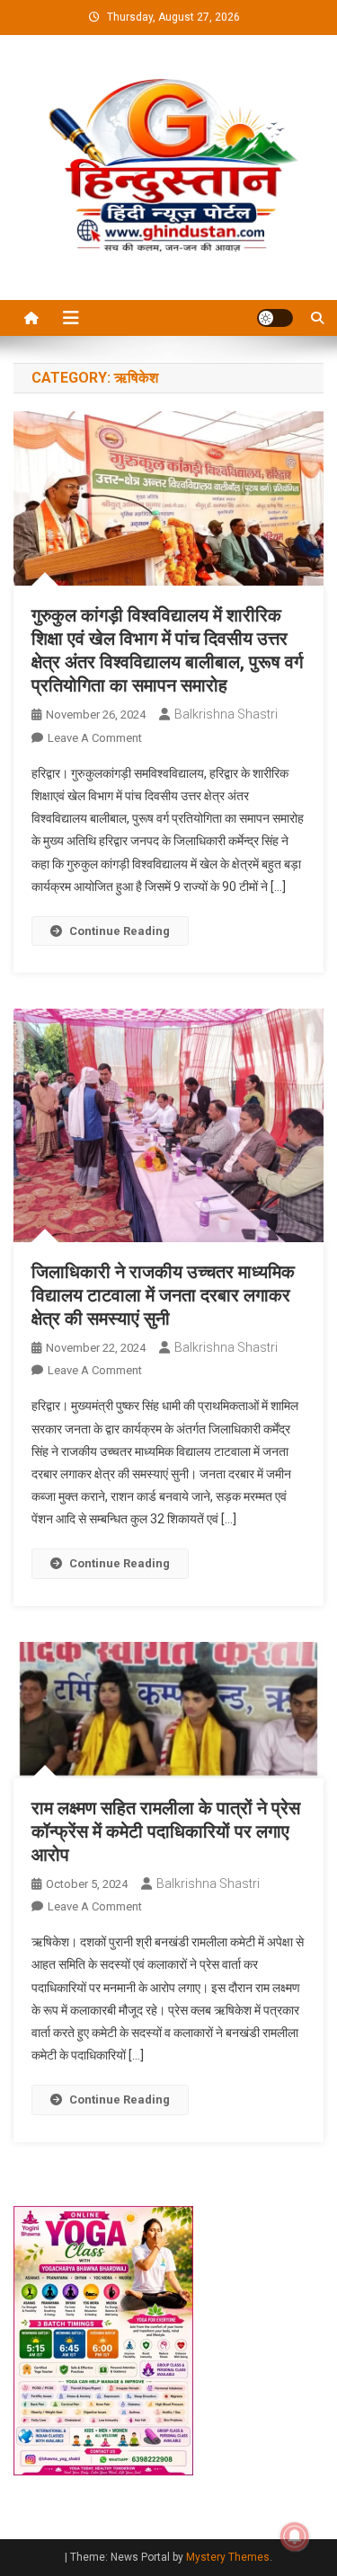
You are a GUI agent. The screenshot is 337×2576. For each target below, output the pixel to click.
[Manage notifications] (295, 2536)
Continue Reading (120, 931)
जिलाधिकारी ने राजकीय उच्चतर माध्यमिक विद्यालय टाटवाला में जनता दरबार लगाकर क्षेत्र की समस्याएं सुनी (163, 1295)
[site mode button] (275, 318)
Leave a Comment (95, 738)
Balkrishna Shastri (226, 714)
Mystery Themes (228, 2557)
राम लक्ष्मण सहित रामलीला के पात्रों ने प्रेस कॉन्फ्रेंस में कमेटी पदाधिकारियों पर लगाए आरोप (166, 1831)
